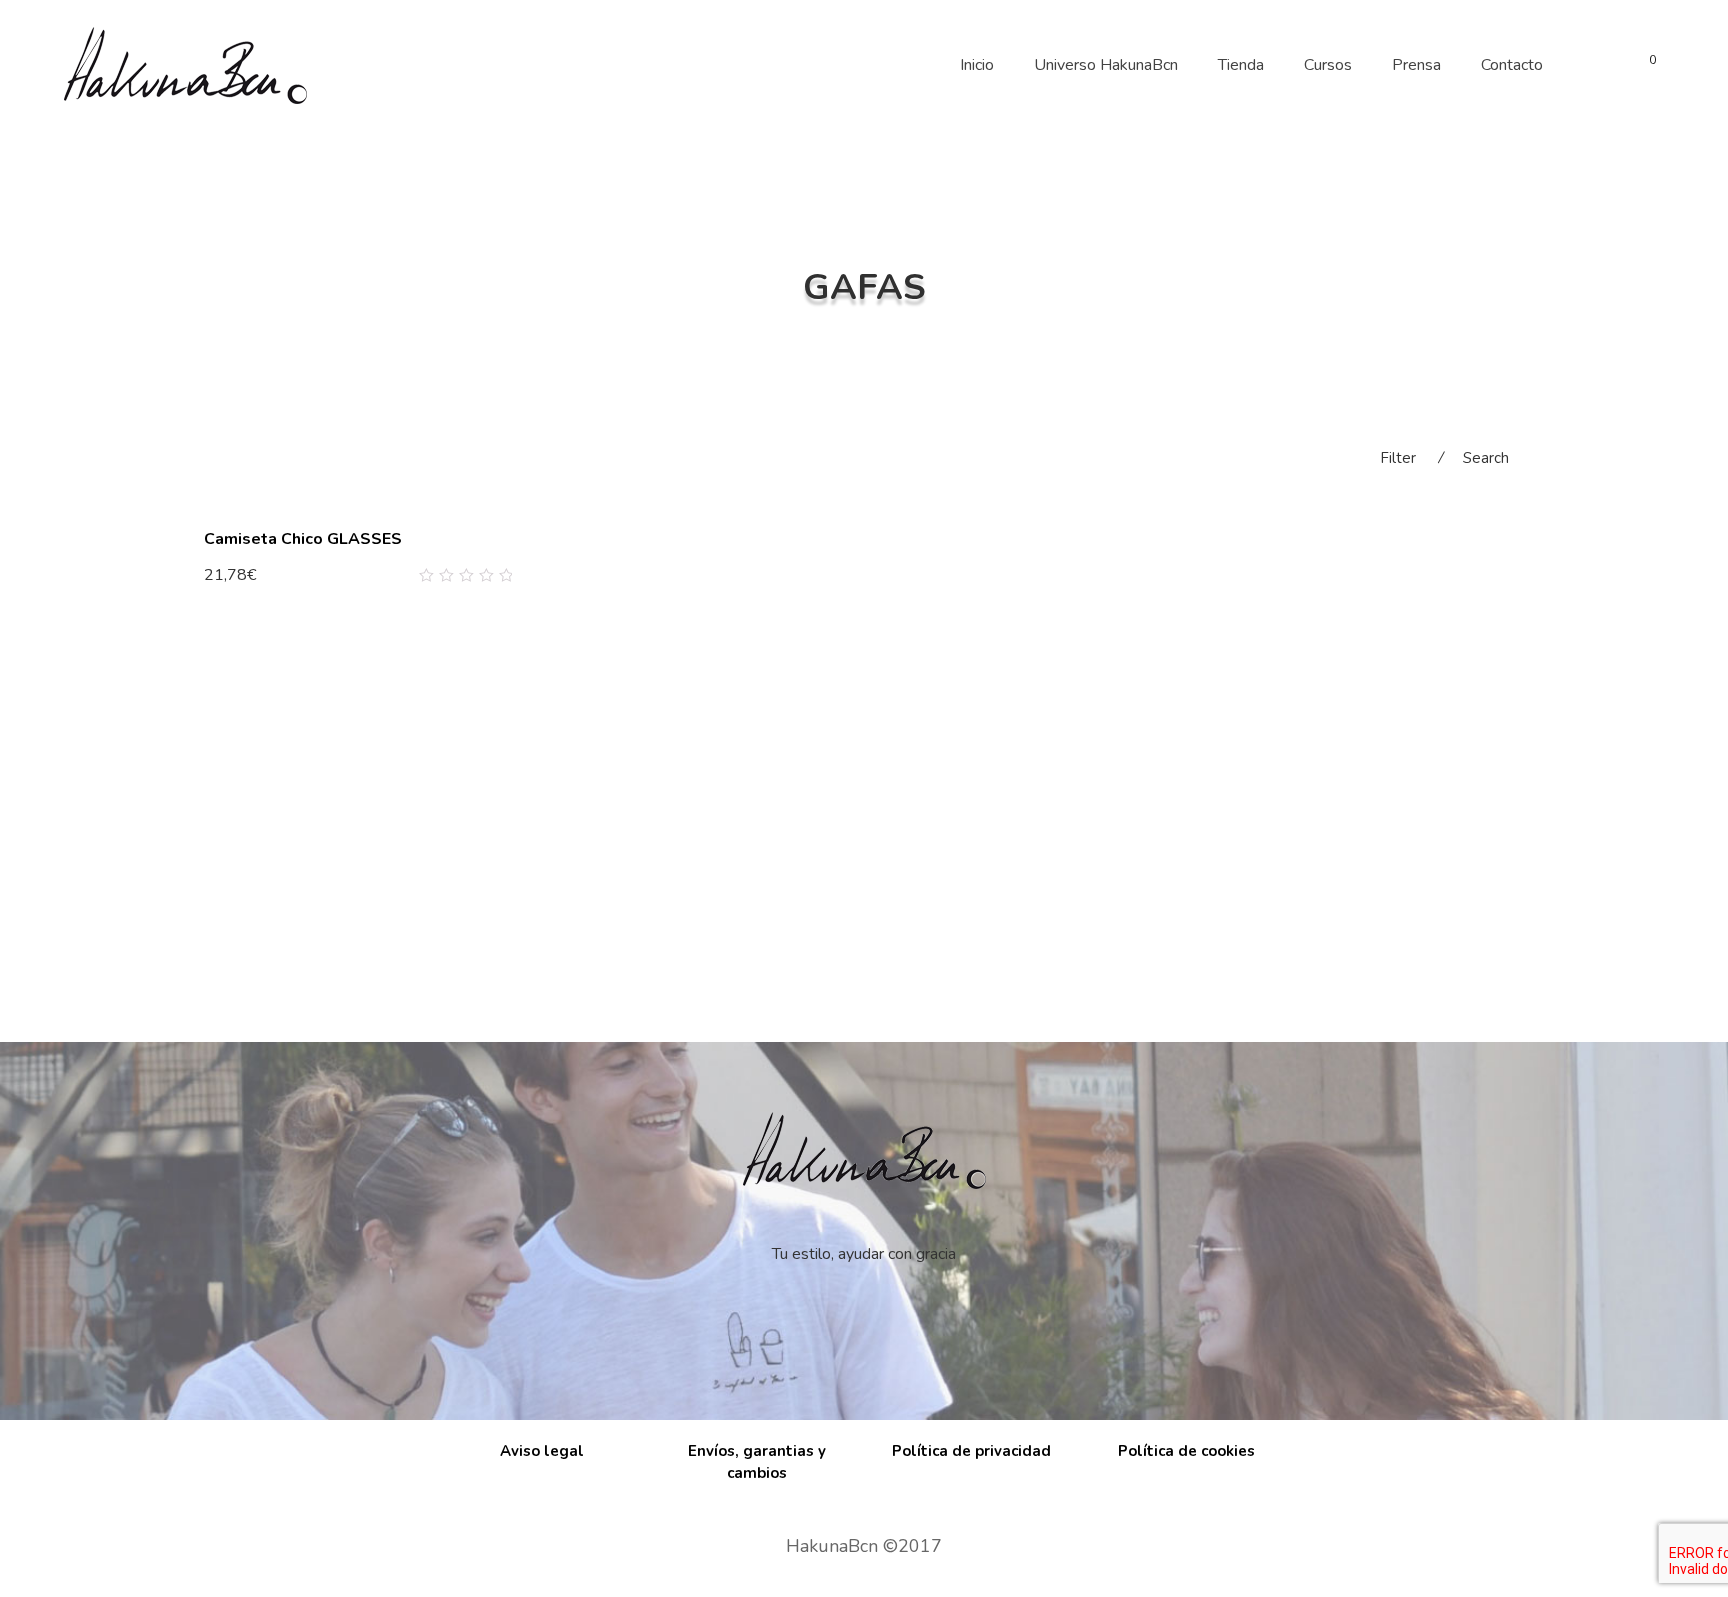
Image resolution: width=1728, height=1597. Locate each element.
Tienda (1241, 65)
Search (1486, 458)
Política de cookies (1186, 1451)
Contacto (1512, 65)
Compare (474, 576)
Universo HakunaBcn (1106, 65)
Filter (1398, 458)
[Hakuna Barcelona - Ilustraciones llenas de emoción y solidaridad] (185, 65)
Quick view (504, 576)
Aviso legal (542, 1451)
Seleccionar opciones (284, 574)
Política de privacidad (971, 1451)
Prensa (1416, 65)
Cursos (1328, 65)
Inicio (977, 65)
